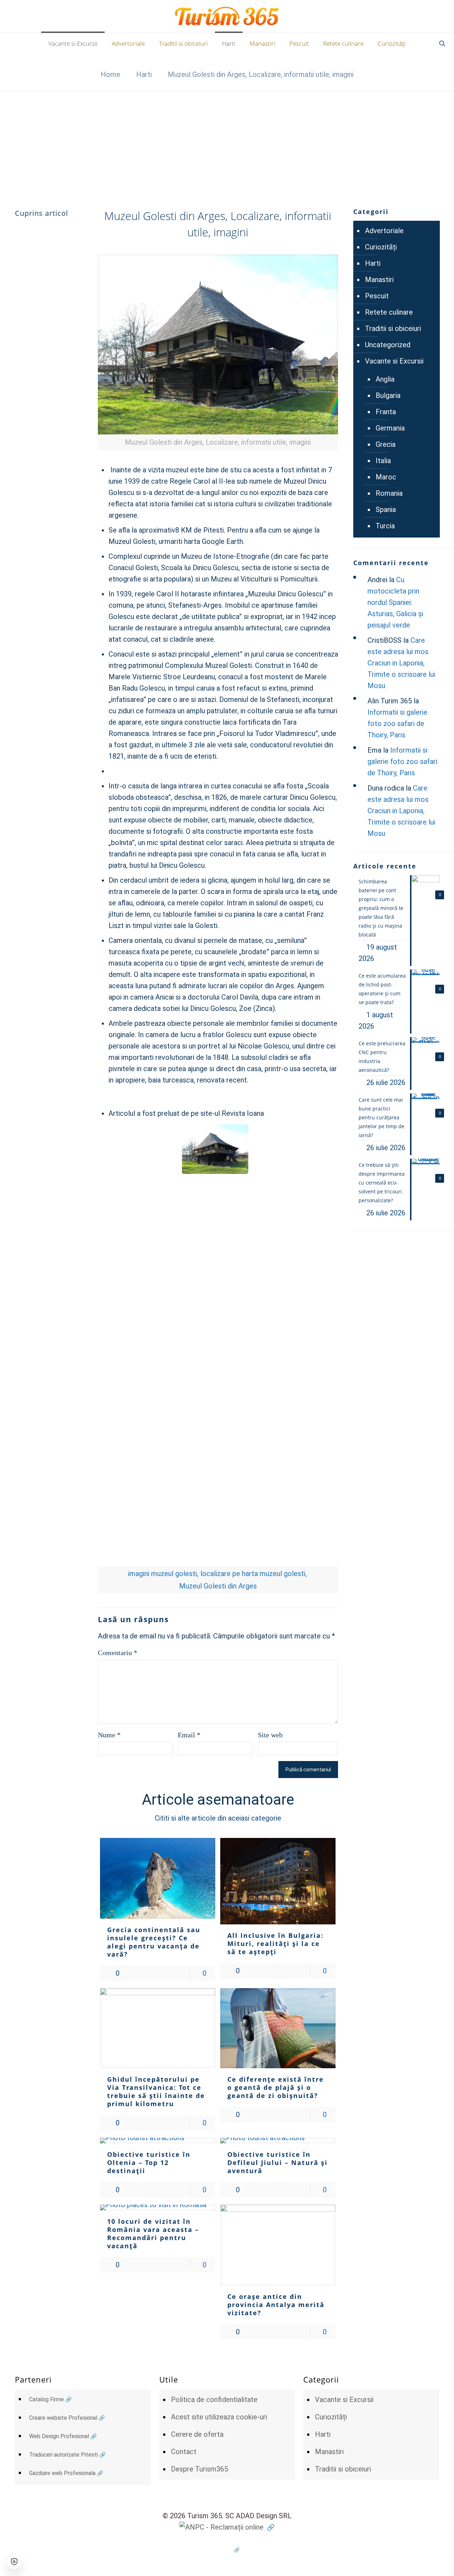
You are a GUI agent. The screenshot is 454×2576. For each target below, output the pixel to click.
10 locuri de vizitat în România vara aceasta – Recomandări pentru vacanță (153, 2234)
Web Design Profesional (59, 2436)
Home (110, 74)
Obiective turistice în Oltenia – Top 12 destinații (149, 2162)
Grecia (386, 444)
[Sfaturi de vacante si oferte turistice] (227, 16)
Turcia (385, 526)
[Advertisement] (227, 144)
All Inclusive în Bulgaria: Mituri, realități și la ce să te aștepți (275, 1944)
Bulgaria (388, 395)
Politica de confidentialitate (214, 2400)
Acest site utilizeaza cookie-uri (219, 2417)
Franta (386, 412)
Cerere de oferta (197, 2434)
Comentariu (118, 1653)
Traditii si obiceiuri (393, 328)
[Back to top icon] (420, 2561)
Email (189, 1735)
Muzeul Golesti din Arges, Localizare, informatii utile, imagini (261, 74)
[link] (218, 352)
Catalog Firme (46, 2399)
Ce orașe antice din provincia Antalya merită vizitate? (276, 2305)
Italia (383, 461)
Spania (386, 510)
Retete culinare (389, 312)
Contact (184, 2452)
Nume (109, 1735)
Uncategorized (388, 345)
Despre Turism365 (200, 2469)
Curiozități (381, 247)
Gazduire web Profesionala (62, 2473)
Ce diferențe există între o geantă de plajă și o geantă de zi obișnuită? (276, 2087)
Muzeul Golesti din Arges (218, 1586)
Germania (390, 428)
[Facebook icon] (227, 2550)
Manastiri (379, 280)
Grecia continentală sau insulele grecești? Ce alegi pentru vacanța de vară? (154, 1942)
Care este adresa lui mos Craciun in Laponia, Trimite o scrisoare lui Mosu (401, 663)
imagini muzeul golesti (162, 1574)
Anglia (385, 379)
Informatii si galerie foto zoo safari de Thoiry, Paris (397, 724)
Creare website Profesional (63, 2418)
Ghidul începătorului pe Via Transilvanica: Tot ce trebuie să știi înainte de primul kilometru (156, 2091)
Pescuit (377, 296)
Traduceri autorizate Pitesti (63, 2455)
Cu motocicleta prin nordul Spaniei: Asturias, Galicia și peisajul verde (395, 602)
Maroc (386, 477)
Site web (270, 1735)
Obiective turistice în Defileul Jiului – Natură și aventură (278, 2162)
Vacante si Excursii (394, 361)
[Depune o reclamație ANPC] (227, 2527)
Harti (144, 74)
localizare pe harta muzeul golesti (253, 1574)
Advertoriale (384, 231)
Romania (389, 493)
